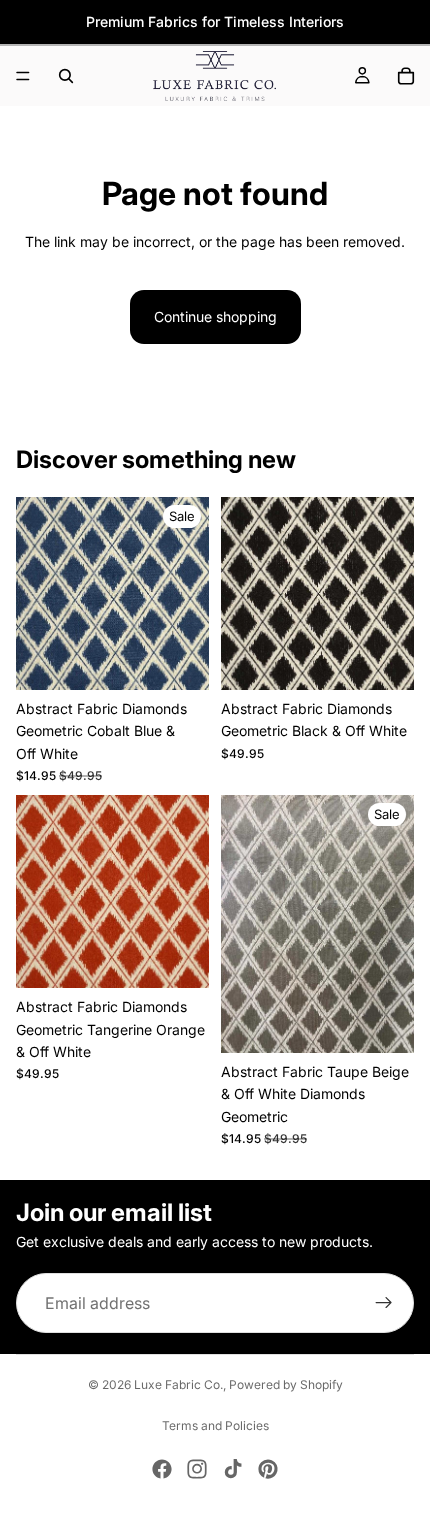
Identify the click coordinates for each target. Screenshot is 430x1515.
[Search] (66, 76)
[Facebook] (162, 1469)
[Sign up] (384, 1303)
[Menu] (23, 76)
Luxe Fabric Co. (178, 1384)
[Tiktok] (233, 1469)
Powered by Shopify (286, 1384)
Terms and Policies (215, 1425)
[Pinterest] (268, 1469)
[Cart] (406, 76)
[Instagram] (197, 1469)
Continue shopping (215, 316)
